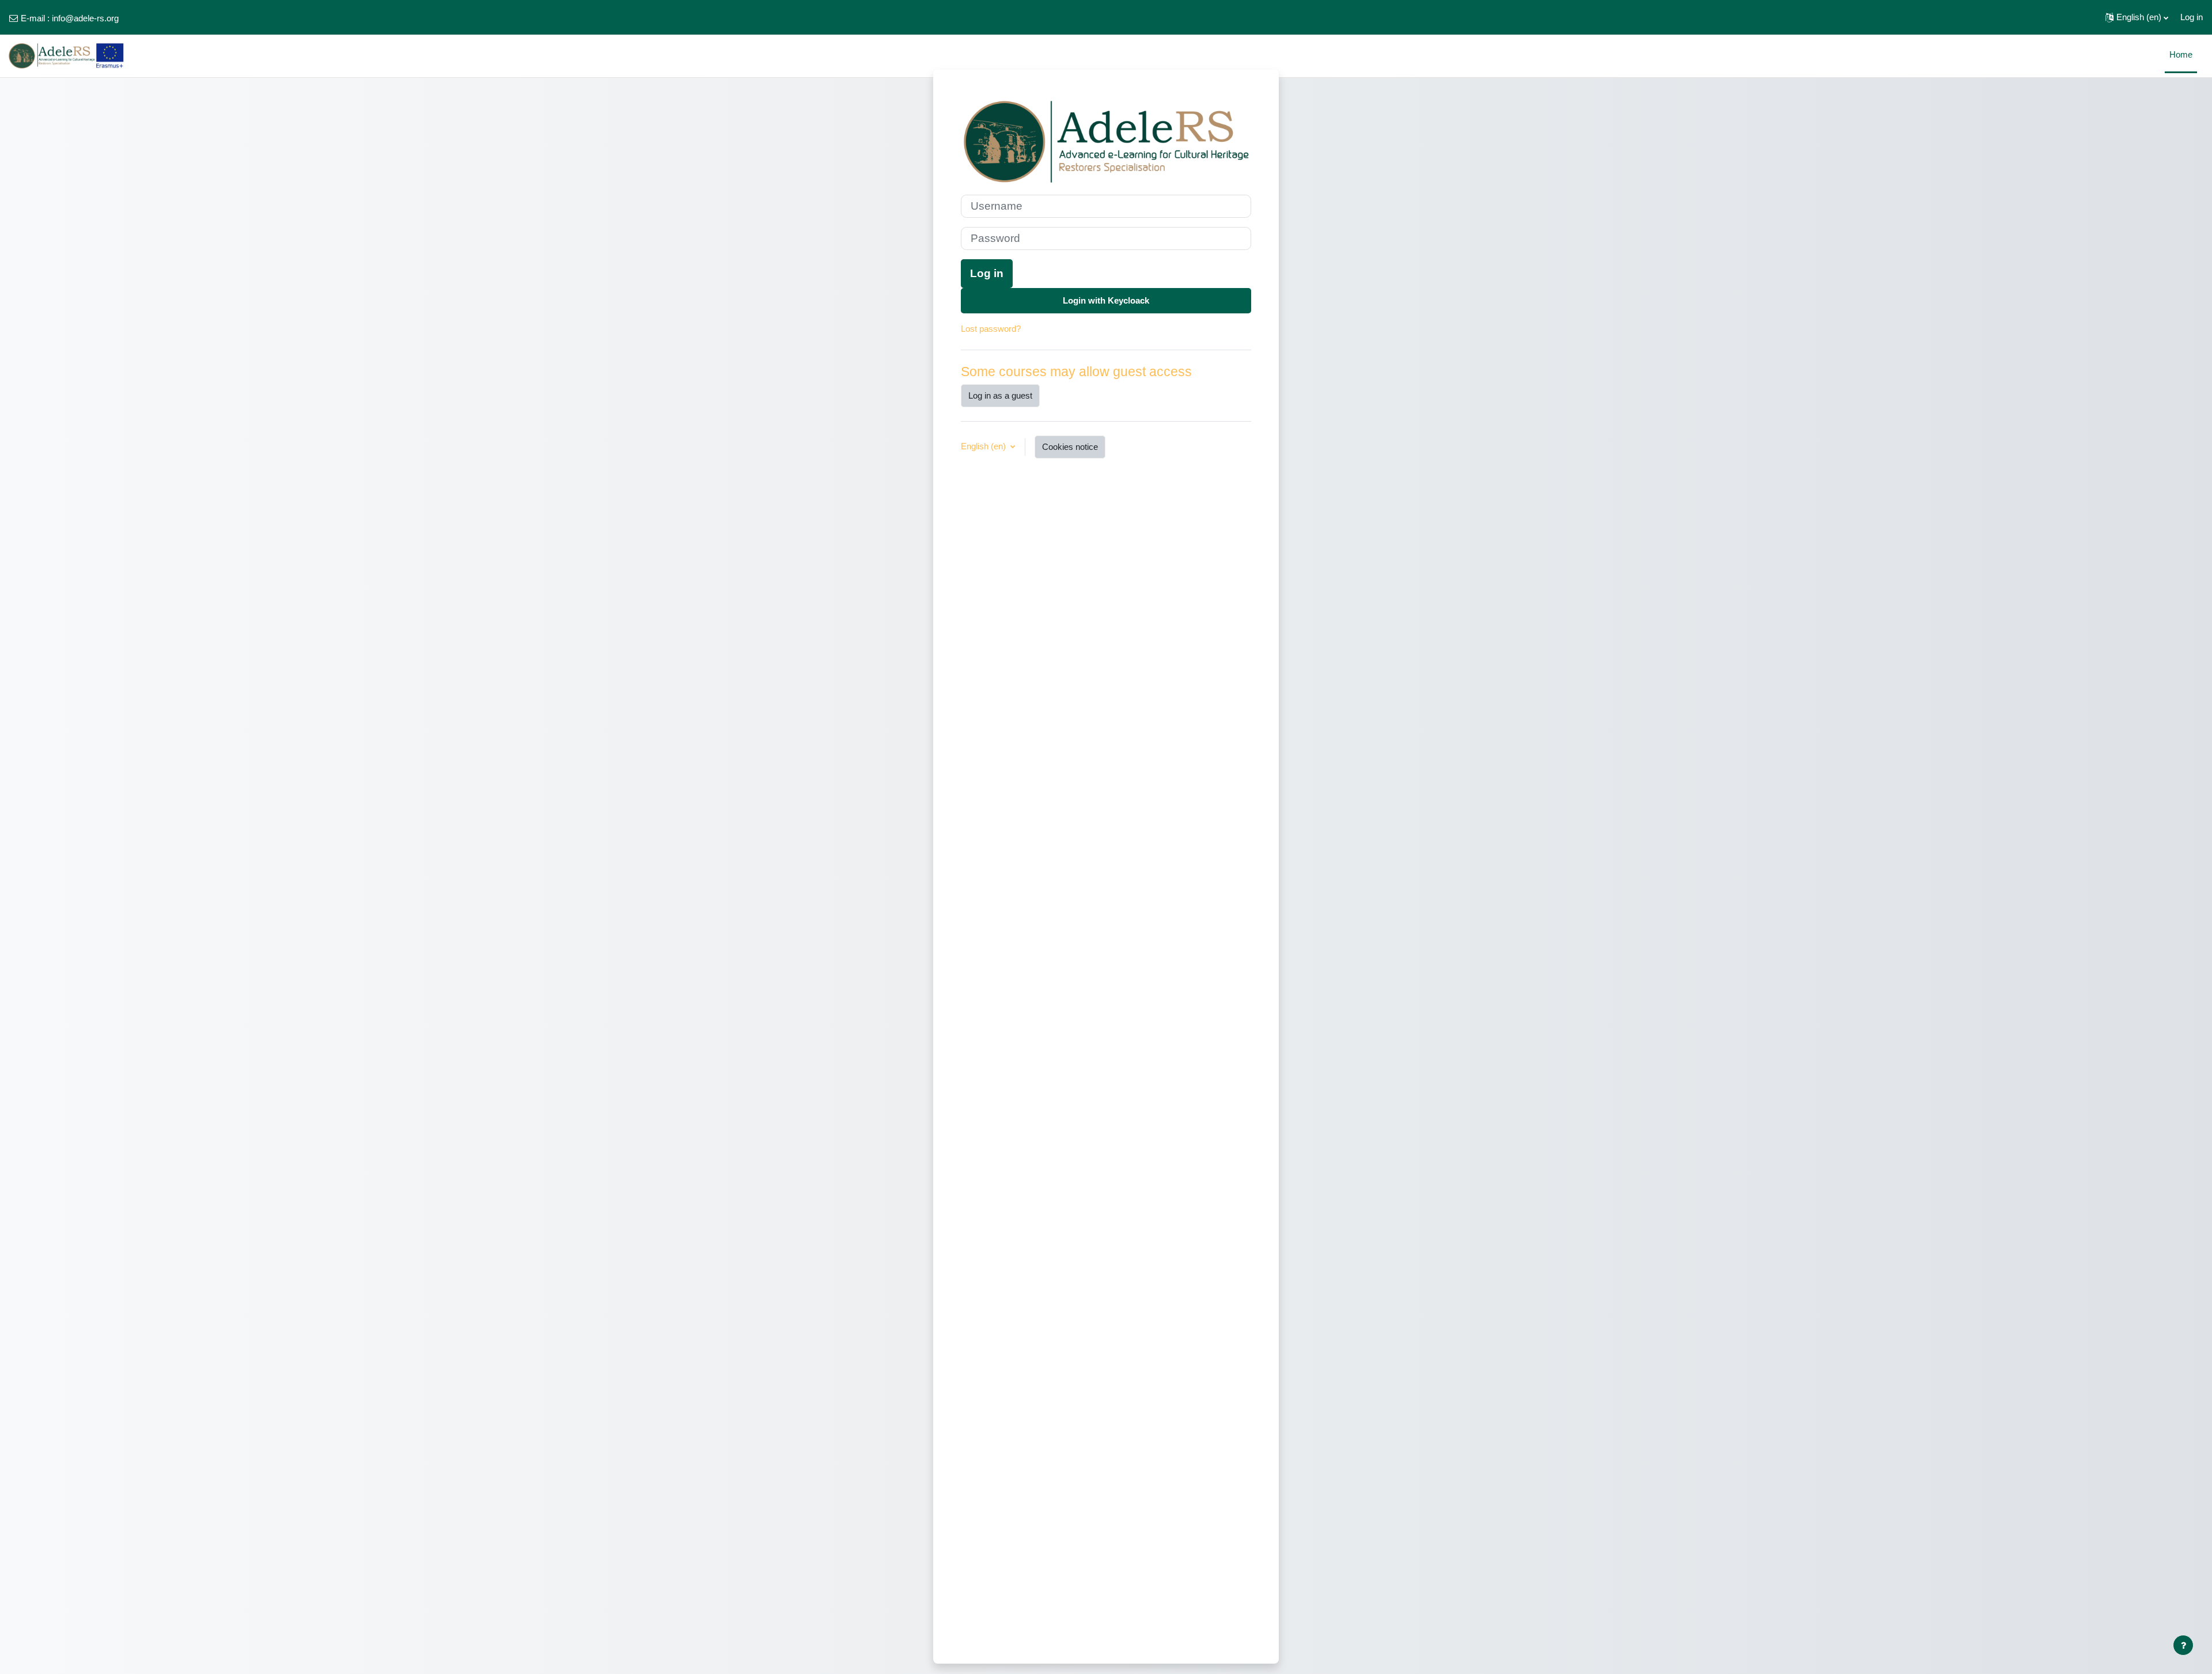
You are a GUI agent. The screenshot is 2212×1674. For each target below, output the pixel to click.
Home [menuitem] (2181, 54)
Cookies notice (1070, 447)
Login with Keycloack (1106, 300)
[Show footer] (2183, 1645)
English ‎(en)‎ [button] (984, 446)
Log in (2192, 17)
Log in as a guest (1000, 395)
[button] (2137, 17)
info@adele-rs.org (85, 18)
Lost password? (991, 329)
